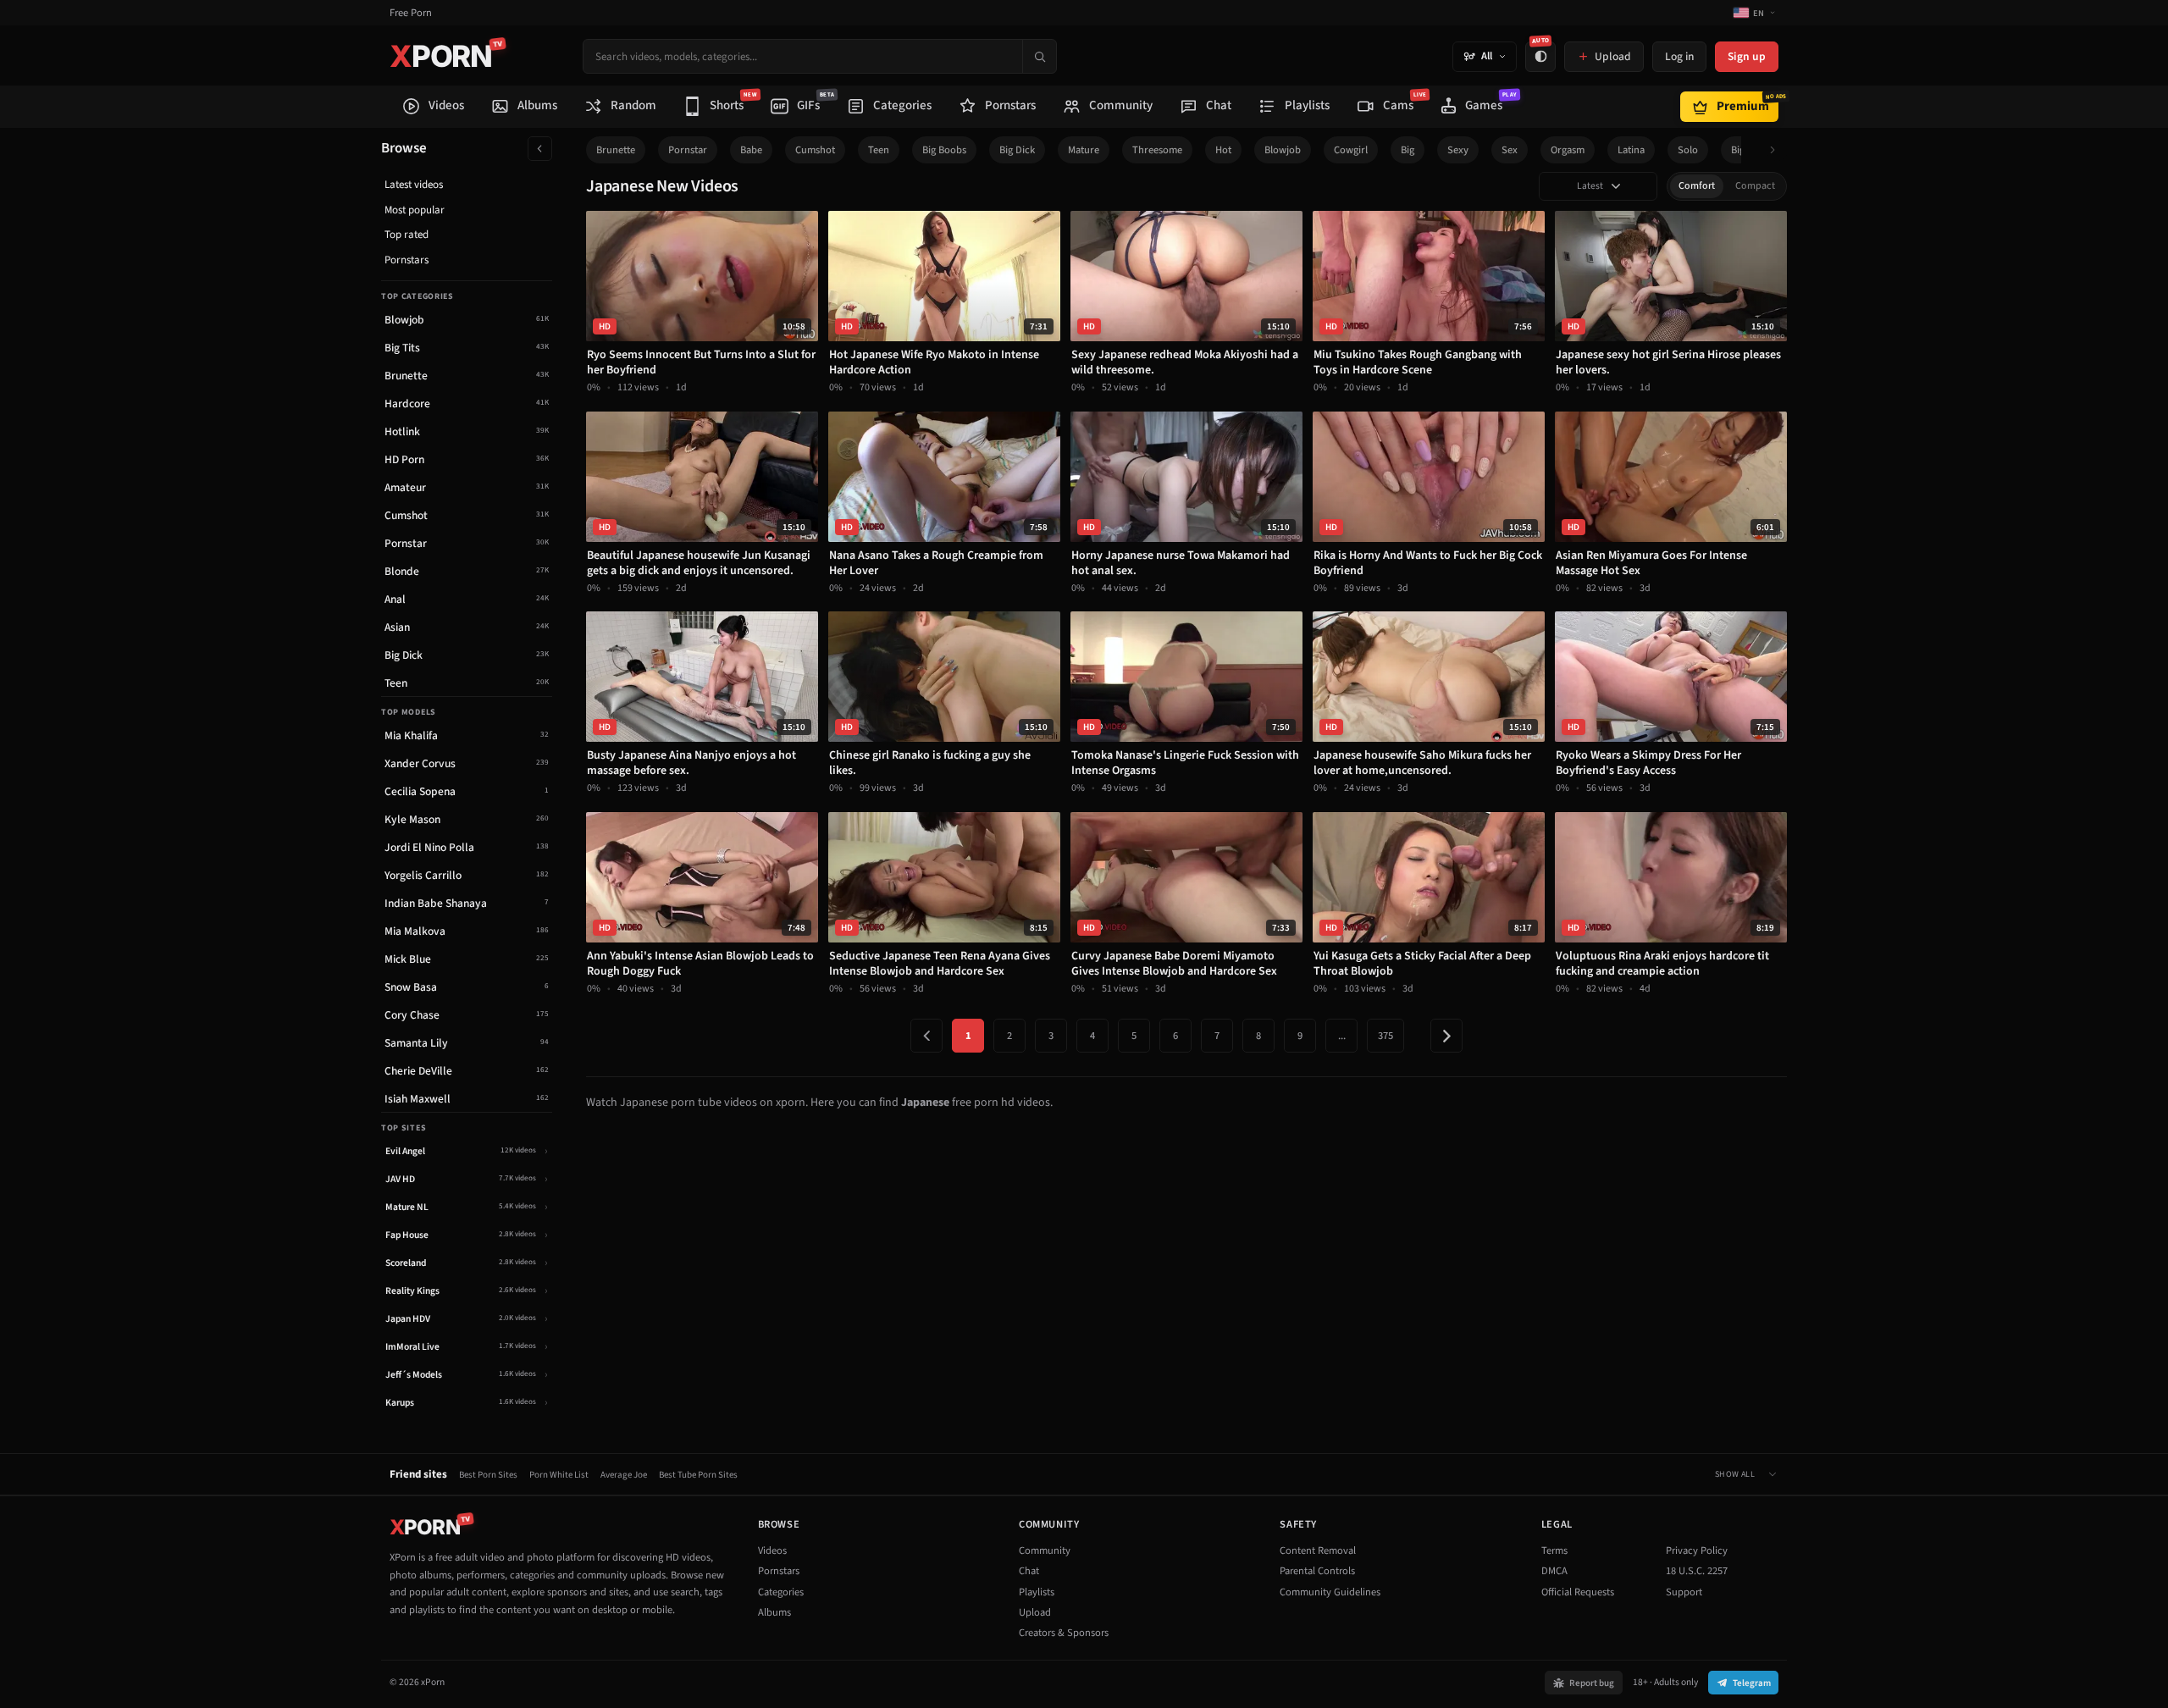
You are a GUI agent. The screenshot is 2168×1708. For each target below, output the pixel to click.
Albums (774, 1612)
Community (1045, 1550)
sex (1510, 150)
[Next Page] (1446, 1036)
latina (1631, 150)
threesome (1157, 150)
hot (1223, 150)
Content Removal (1318, 1550)
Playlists (1037, 1592)
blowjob (1283, 150)
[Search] (1039, 56)
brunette (616, 150)
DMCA (1554, 1571)
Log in (1679, 56)
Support (1684, 1592)
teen (879, 150)
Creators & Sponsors (1064, 1633)
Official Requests (1578, 1592)
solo (1688, 150)
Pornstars (406, 260)
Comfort (1697, 186)
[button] (1777, 150)
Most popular (415, 210)
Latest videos (414, 185)
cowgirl (1351, 150)
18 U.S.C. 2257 (1697, 1571)
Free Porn (411, 13)
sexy (1458, 150)
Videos (772, 1550)
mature (1084, 150)
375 (1385, 1036)
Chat (1029, 1571)
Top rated (406, 235)
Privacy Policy (1697, 1550)
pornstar (688, 150)
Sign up (1747, 56)
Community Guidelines (1330, 1592)
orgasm (1568, 150)
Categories (781, 1592)
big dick (1017, 150)
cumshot (815, 150)
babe (751, 150)
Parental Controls (1317, 1571)
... (1342, 1036)
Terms (1554, 1550)
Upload (1035, 1612)
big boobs (944, 150)
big (1408, 150)
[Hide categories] (540, 149)
